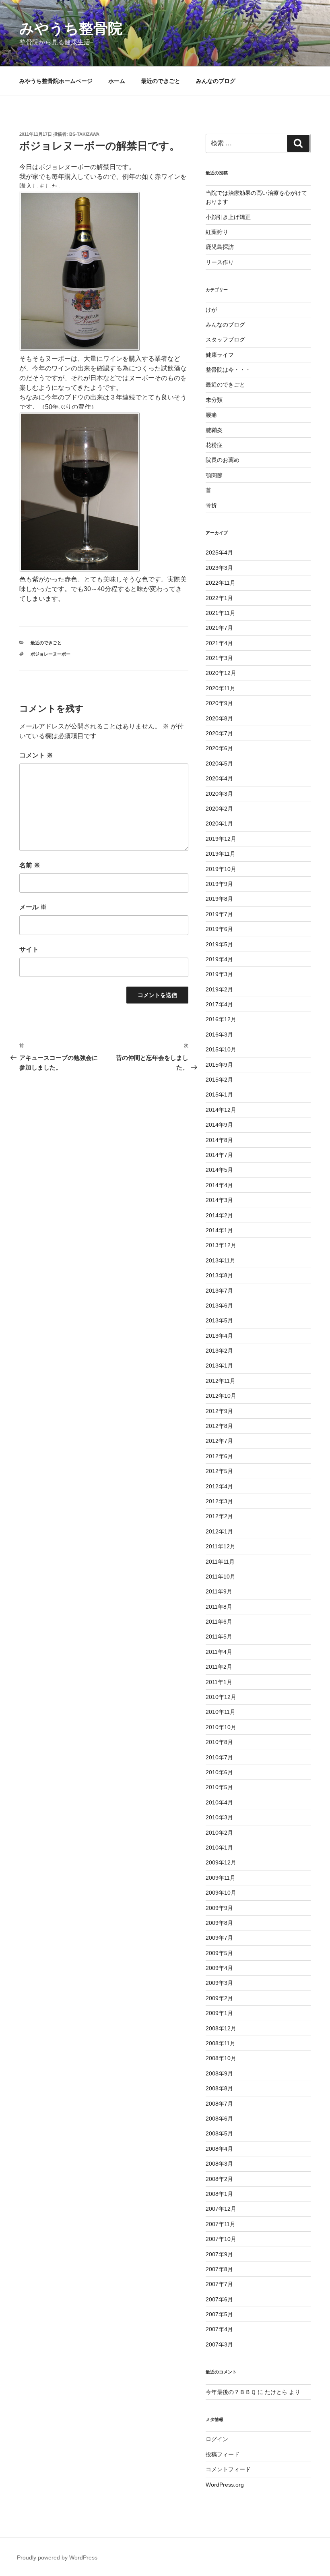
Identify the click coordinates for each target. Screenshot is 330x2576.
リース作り (220, 262)
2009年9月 (219, 1908)
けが (211, 310)
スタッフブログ (225, 339)
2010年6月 (219, 1772)
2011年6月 (219, 1622)
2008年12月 (221, 2028)
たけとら (276, 2392)
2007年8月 (219, 2269)
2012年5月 (219, 1471)
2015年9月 (219, 1065)
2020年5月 (219, 763)
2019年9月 (219, 884)
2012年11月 (221, 1381)
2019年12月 (221, 839)
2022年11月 (221, 583)
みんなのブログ (216, 81)
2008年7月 (219, 2104)
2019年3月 (219, 974)
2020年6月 (219, 748)
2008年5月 (219, 2133)
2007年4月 (219, 2329)
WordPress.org (225, 2485)
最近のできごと (161, 81)
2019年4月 (219, 959)
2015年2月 (219, 1080)
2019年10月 (221, 869)
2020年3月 (219, 794)
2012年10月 (221, 1396)
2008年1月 (219, 2194)
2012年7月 (219, 1441)
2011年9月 (219, 1591)
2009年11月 (221, 1878)
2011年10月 (221, 1577)
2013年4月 (219, 1336)
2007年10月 (221, 2239)
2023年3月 (219, 568)
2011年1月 (219, 1682)
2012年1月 (219, 1531)
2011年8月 (219, 1607)
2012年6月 (219, 1456)
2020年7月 (219, 733)
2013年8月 (219, 1275)
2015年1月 (219, 1095)
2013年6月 (219, 1306)
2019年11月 (221, 854)
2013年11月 (221, 1260)
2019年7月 (219, 914)
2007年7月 (219, 2284)
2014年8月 (219, 1140)
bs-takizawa (84, 134)
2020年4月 (219, 778)
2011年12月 (221, 1546)
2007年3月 (219, 2344)
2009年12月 (221, 1862)
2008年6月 (219, 2119)
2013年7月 (219, 1291)
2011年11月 (220, 1562)
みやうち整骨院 (71, 28)
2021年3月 (219, 658)
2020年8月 (219, 718)
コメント (36, 755)
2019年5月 (219, 944)
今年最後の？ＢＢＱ (231, 2392)
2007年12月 (221, 2209)
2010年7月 (219, 1757)
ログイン (217, 2439)
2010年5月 (219, 1787)
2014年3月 (219, 1200)
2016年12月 (221, 1019)
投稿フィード (223, 2454)
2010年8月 (219, 1742)
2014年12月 (221, 1110)
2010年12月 (221, 1697)
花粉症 (214, 445)
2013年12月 (221, 1245)
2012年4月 (219, 1486)
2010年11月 (221, 1712)
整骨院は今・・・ (228, 370)
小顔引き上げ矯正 (228, 217)
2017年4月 (219, 1004)
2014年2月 (219, 1215)
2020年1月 (219, 823)
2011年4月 (219, 1652)
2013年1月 (219, 1366)
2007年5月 (219, 2314)
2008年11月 (221, 2043)
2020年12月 (221, 673)
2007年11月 (221, 2224)
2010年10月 (221, 1727)
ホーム (117, 81)
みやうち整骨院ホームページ (56, 81)
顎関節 (214, 475)
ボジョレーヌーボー (51, 654)
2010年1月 (219, 1848)
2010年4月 (219, 1802)
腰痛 (211, 415)
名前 (30, 865)
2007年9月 (219, 2254)
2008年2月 (219, 2179)
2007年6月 (219, 2299)
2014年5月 (219, 1170)
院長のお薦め (223, 460)
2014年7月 (219, 1155)
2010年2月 (219, 1833)
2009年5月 (219, 1953)
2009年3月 (219, 1983)
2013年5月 (219, 1320)
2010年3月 (219, 1817)
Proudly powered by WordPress (57, 2557)
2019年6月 (219, 929)
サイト (29, 949)
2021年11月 (221, 613)
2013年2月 (219, 1351)
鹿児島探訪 (220, 247)
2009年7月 (219, 1938)
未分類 (214, 400)
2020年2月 (219, 809)
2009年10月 (221, 1893)
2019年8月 (219, 899)
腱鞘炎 (214, 430)
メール (33, 907)
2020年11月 (221, 688)
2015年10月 (221, 1049)
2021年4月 (219, 643)
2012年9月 (219, 1411)
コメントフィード (228, 2469)
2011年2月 (219, 1667)
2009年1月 (219, 2013)
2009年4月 (219, 1968)
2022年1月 (219, 598)
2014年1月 (219, 1230)
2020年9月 (219, 703)
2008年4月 (219, 2149)
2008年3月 (219, 2164)
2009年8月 (219, 1923)
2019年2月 (219, 989)
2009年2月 (219, 1998)
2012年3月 (219, 1501)
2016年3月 (219, 1035)
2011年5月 (219, 1637)
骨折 (211, 505)
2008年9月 (219, 2073)
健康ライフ (220, 355)
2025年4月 (219, 552)
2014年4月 (219, 1185)
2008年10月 (221, 2058)
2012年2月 (219, 1516)
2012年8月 (219, 1426)
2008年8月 (219, 2088)
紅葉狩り (217, 232)
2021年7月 (219, 628)
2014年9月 (219, 1125)
